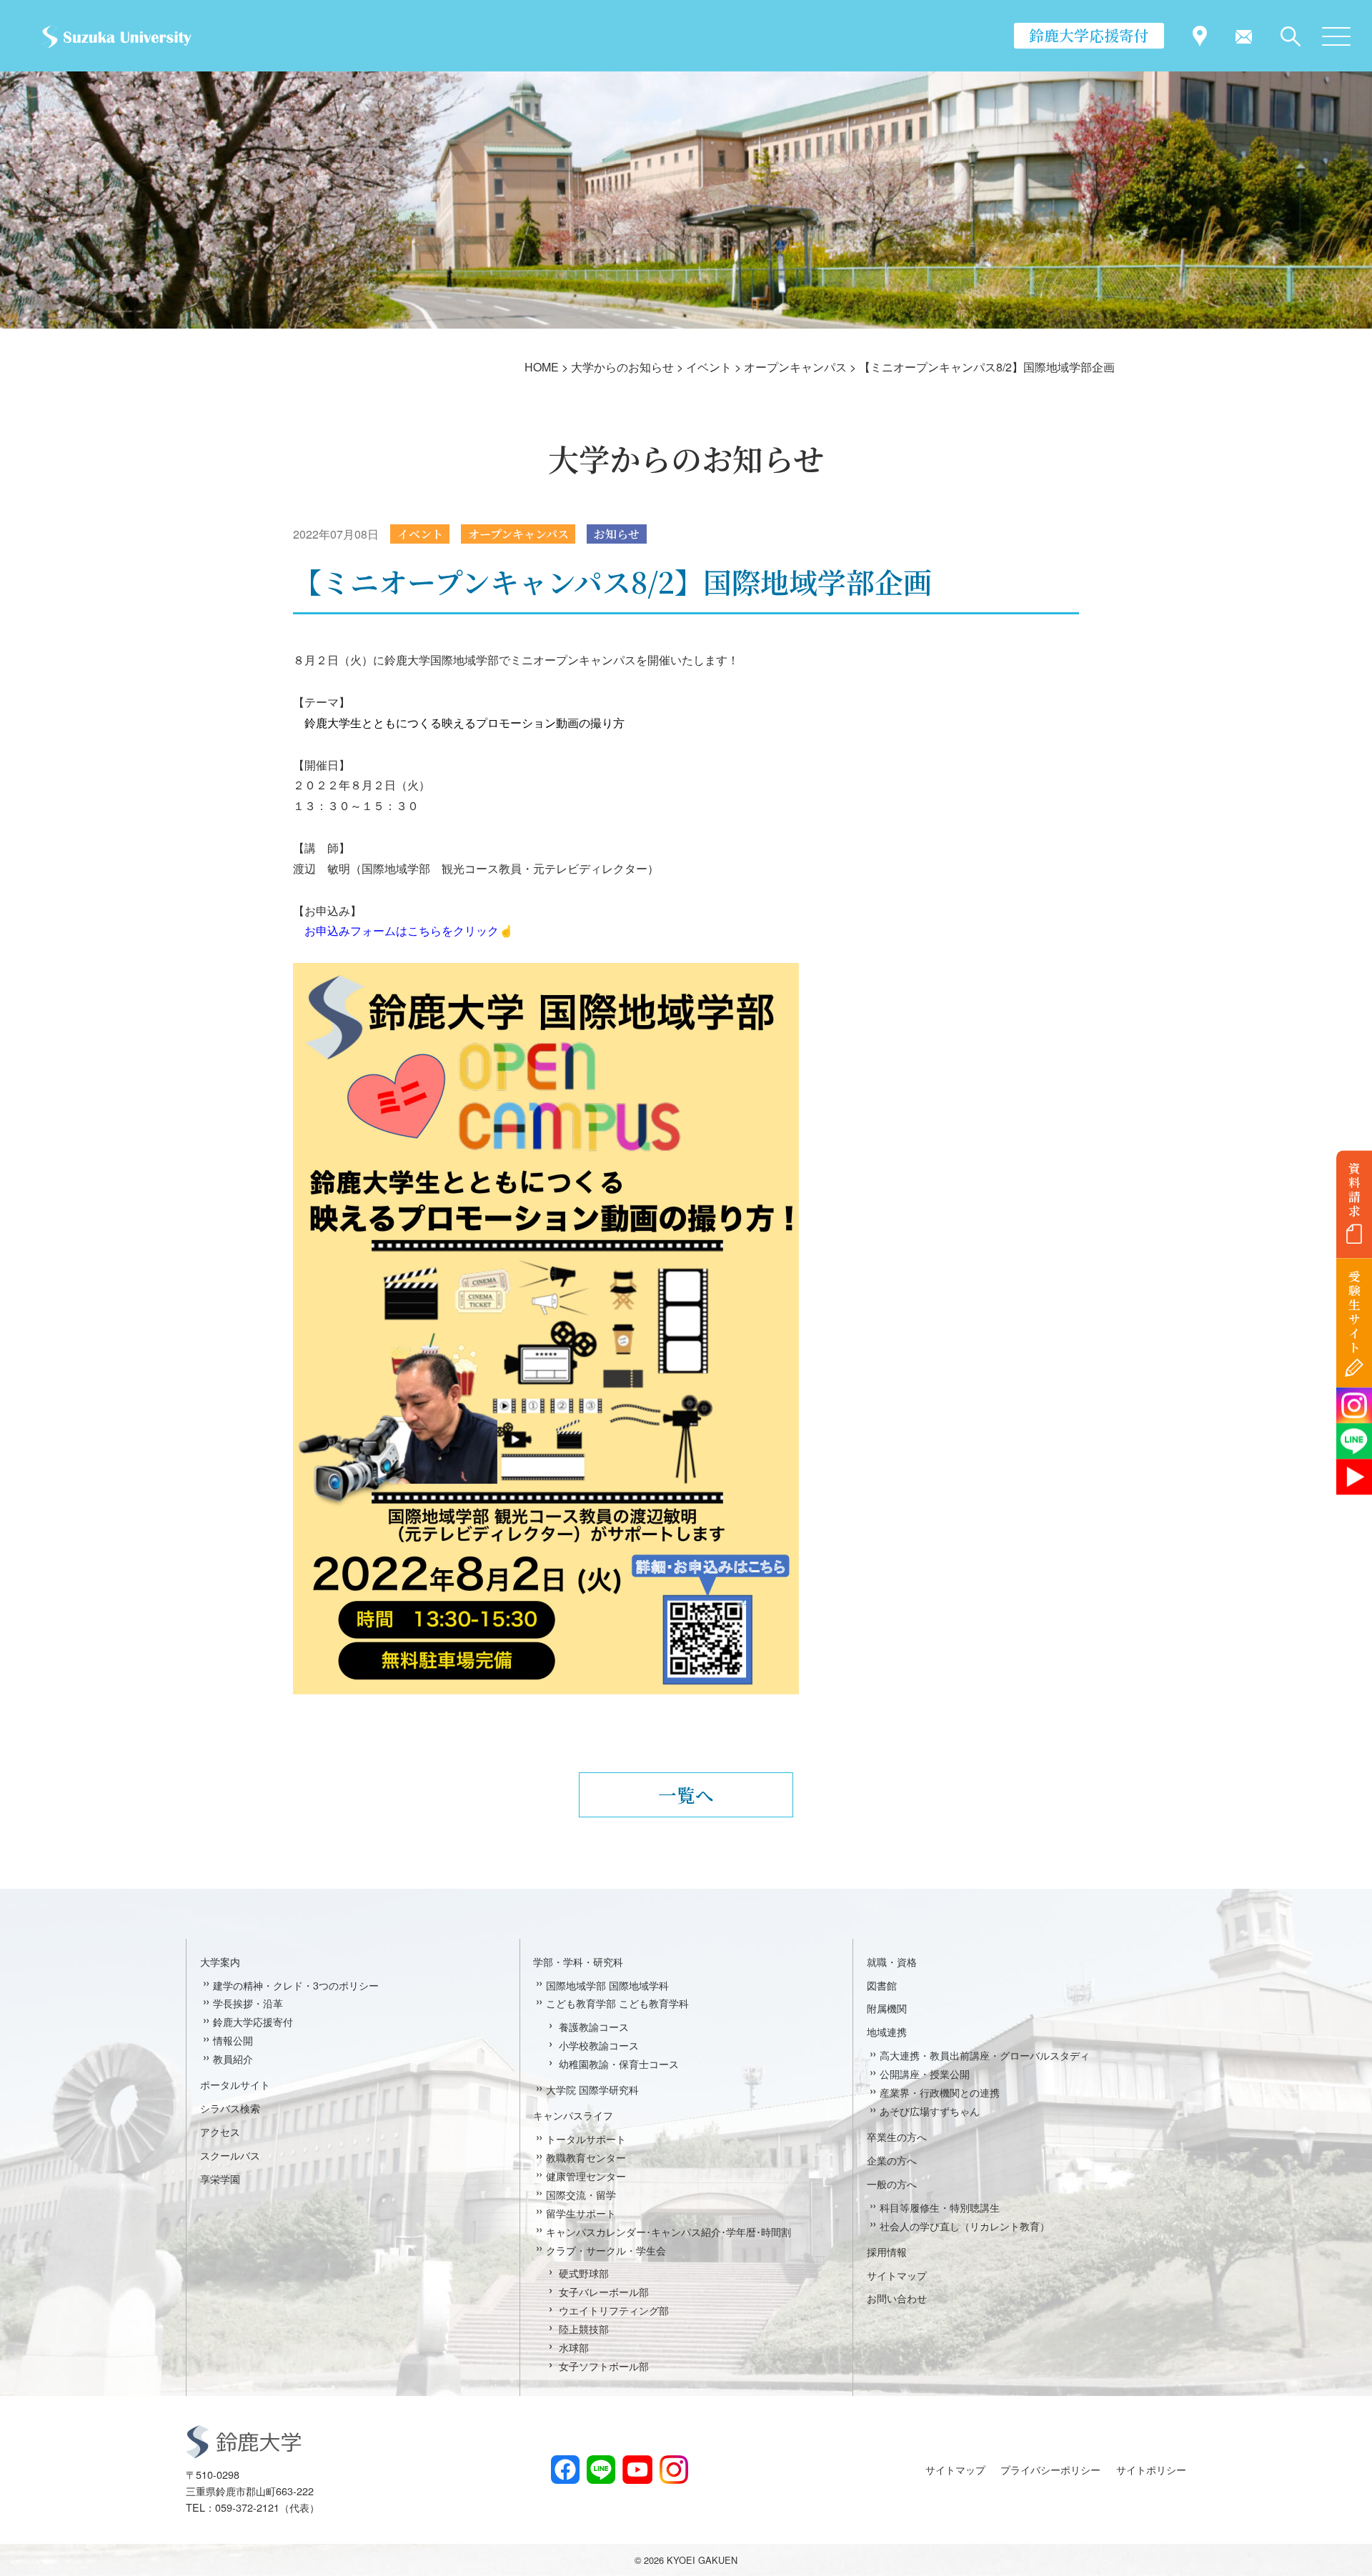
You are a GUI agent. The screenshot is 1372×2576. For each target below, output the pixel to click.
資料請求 (1354, 1189)
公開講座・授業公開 (925, 2073)
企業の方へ (892, 2160)
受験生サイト (1354, 1312)
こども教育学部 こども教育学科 (617, 2003)
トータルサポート (586, 2138)
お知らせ (617, 534)
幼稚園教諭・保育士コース (619, 2063)
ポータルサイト (235, 2084)
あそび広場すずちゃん (930, 2111)
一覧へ (686, 1794)
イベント (420, 534)
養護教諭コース (594, 2026)
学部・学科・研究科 (578, 1961)
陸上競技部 (584, 2328)
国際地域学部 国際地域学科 (607, 1985)
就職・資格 (892, 1961)
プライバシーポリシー (1050, 2469)
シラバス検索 (230, 2108)
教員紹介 (233, 2058)
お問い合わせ (897, 2298)
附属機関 (887, 2008)
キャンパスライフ (573, 2115)
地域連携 (887, 2031)
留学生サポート (581, 2213)
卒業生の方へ (897, 2136)
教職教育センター (586, 2157)
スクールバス (230, 2155)
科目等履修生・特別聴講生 (940, 2207)
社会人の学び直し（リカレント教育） (965, 2226)
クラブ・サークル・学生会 (606, 2250)
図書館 (882, 1985)
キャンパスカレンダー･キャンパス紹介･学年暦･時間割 (668, 2231)
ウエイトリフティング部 (614, 2310)
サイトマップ (897, 2275)
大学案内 (220, 1961)
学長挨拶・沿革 (248, 2003)
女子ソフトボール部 (604, 2366)
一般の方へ (892, 2183)
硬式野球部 (584, 2273)
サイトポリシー (1151, 2469)
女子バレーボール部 (604, 2291)
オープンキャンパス (518, 534)
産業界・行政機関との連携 (940, 2092)
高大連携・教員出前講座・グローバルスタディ (985, 2055)
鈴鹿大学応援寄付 (1089, 35)
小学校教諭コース (599, 2045)
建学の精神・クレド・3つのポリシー (296, 1985)
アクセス (220, 2131)
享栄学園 (220, 2178)
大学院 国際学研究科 (592, 2089)
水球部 (574, 2347)
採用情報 (887, 2251)
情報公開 (233, 2040)
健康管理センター (586, 2176)
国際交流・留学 (581, 2194)
